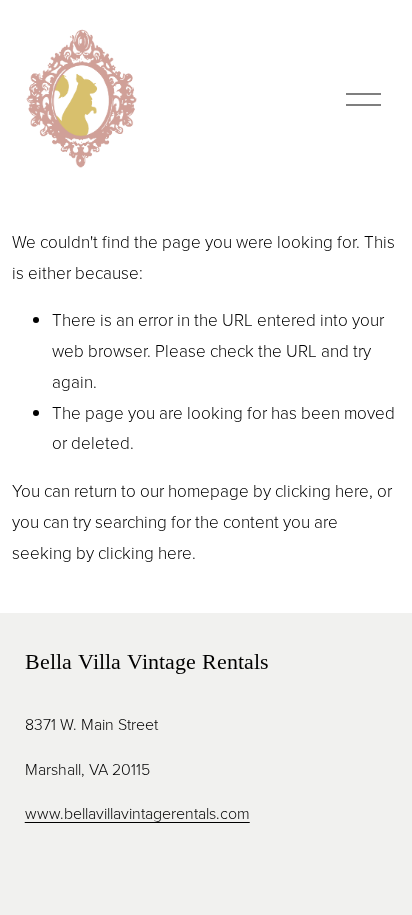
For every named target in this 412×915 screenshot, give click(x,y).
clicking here (322, 490)
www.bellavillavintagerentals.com (137, 813)
